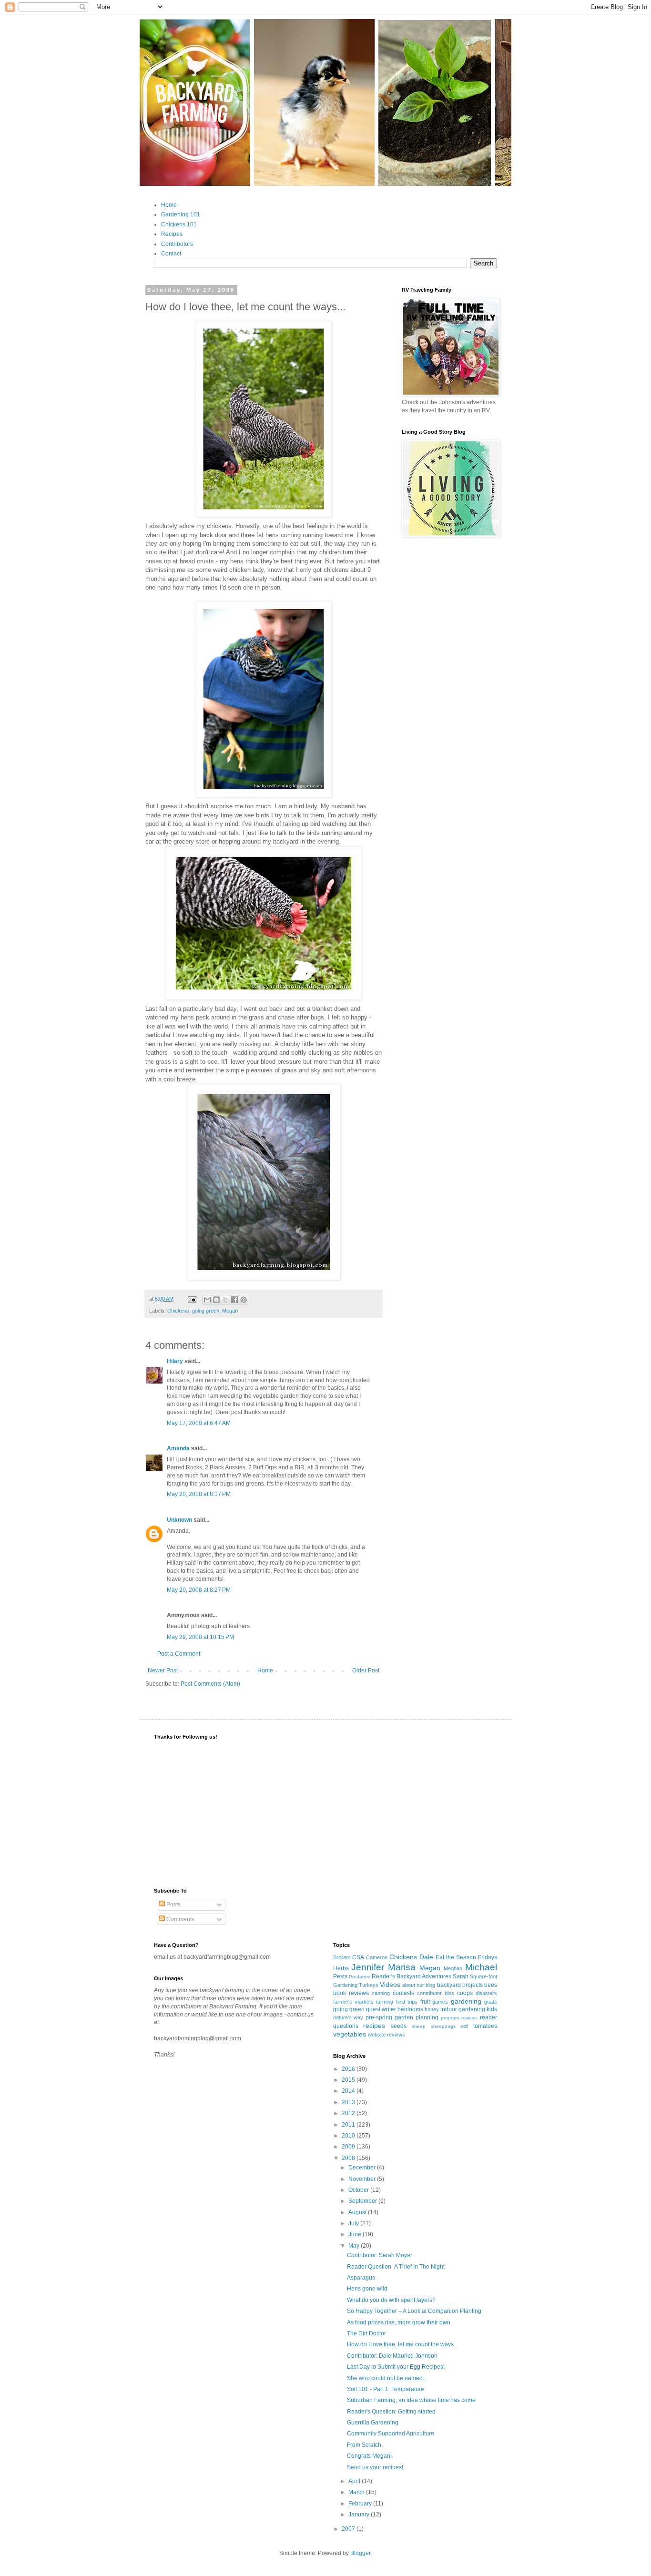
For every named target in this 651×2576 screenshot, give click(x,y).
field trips (407, 2002)
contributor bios (436, 1993)
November (363, 2179)
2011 (349, 2125)
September (363, 2201)
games (440, 2002)
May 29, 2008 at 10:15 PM (200, 1637)
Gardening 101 (181, 214)
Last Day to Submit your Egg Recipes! (396, 2367)
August (358, 2212)
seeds (399, 2026)
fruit (425, 2002)
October (359, 2190)
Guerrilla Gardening (373, 2423)
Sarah (461, 1976)
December (363, 2168)
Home (169, 205)
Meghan (453, 1968)
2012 (349, 2113)
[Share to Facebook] (234, 1300)
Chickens (178, 1311)
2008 (349, 2158)
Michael (481, 1967)
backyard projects (460, 1985)
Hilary (175, 1361)
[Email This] (207, 1300)
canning (381, 1993)
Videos (390, 1985)
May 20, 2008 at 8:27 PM (199, 1590)
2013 (349, 2102)
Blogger (360, 2553)
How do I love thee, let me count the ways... (402, 2344)
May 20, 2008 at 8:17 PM (199, 1494)
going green (206, 1311)
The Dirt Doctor (366, 2333)
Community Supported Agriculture (391, 2433)
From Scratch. (365, 2445)
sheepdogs (443, 2026)
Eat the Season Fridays (466, 1957)
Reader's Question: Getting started (391, 2412)
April (355, 2481)
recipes (374, 2026)
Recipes (172, 234)
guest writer (381, 2009)
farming (385, 2002)
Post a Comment (179, 1654)
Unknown (179, 1520)
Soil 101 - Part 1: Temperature (386, 2389)
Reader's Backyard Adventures (412, 1976)
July (354, 2223)
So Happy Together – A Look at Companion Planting (414, 2311)
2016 (349, 2069)
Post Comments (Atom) (210, 1684)
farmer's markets (353, 2002)
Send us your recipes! (375, 2467)
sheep (419, 2026)
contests (403, 1993)
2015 (349, 2080)
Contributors (177, 244)
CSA (358, 1957)
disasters (486, 1993)
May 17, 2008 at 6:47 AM (199, 1423)
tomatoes (485, 2026)
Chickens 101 (179, 224)
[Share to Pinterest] (244, 1300)
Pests (340, 1976)
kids (492, 2009)
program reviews (459, 2018)
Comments (180, 1919)
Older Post (366, 1670)
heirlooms (410, 2009)
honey (432, 2009)
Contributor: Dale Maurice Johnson (392, 2356)
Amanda (178, 1448)
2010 (349, 2136)
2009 (349, 2147)
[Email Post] (192, 1299)
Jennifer (368, 1967)
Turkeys (369, 1985)
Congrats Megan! (369, 2456)
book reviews (351, 1993)
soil (464, 2026)
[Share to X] (225, 1300)
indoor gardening (463, 2009)
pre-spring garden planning (402, 2017)
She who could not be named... (387, 2378)
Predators (360, 1977)
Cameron (377, 1957)
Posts (173, 1904)
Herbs (341, 1968)
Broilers (342, 1957)
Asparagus (361, 2278)
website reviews (387, 2035)
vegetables (350, 2034)
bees (491, 1985)
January (360, 2515)
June (356, 2234)
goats (491, 2002)
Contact (171, 254)
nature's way (348, 2017)
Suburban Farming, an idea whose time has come (411, 2400)
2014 (349, 2091)
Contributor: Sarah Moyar (380, 2255)
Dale (426, 1957)
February (361, 2504)
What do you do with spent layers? (391, 2300)
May (355, 2246)
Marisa (402, 1967)
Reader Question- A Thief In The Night (396, 2267)
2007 (349, 2529)
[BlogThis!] (216, 1300)
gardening (466, 2001)
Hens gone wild (367, 2289)
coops (465, 1993)
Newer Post (163, 1670)
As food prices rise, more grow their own (399, 2322)
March (357, 2492)
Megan (230, 1311)
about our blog (419, 1985)
